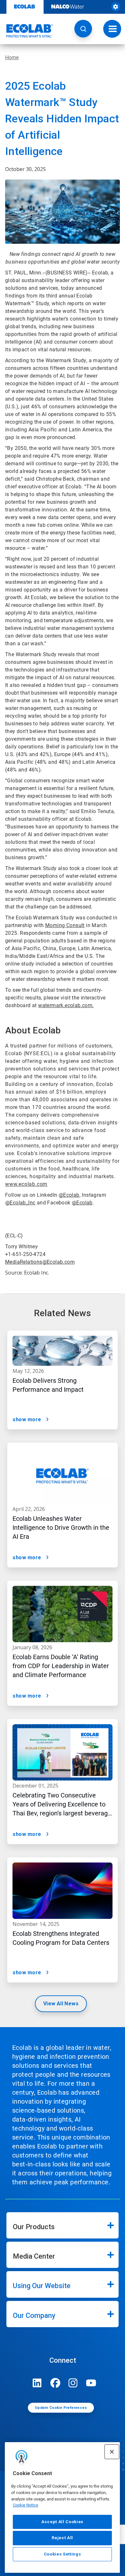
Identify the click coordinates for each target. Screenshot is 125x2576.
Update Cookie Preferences (61, 2408)
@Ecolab (69, 1195)
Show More (27, 1419)
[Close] (112, 2452)
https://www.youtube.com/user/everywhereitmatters (91, 2383)
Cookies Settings (63, 2554)
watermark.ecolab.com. (66, 1005)
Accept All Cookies (62, 2522)
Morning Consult (65, 925)
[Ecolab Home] (27, 31)
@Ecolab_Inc (20, 1203)
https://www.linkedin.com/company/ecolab (37, 2383)
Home (12, 57)
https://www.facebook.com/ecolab (55, 2383)
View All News (61, 2004)
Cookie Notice (25, 2505)
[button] (83, 29)
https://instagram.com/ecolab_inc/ (73, 2383)
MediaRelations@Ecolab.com (40, 1262)
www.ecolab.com (26, 1184)
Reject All (62, 2538)
